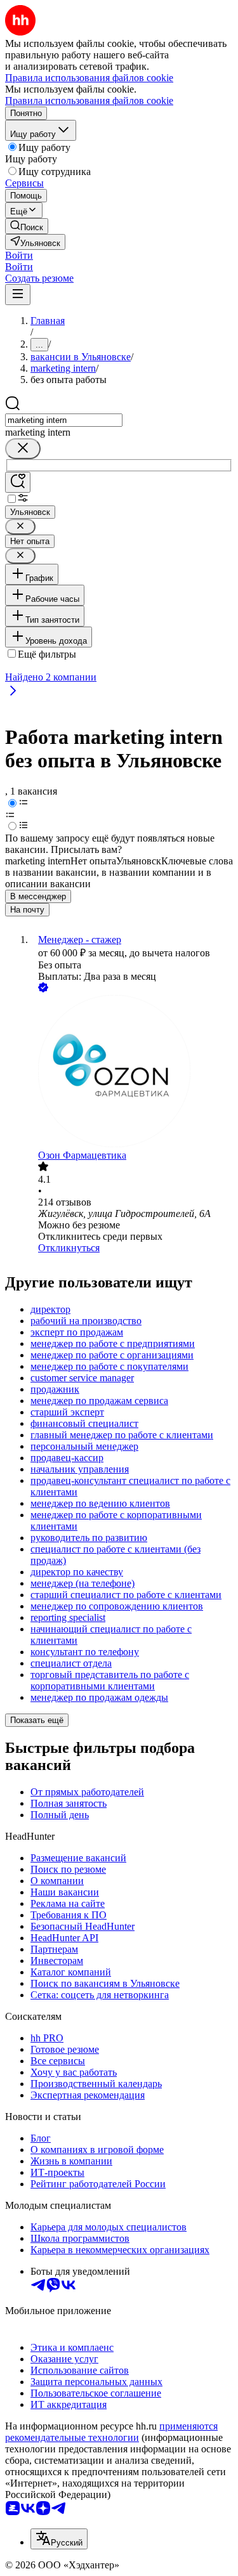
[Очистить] (23, 449)
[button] (19, 255)
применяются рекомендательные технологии (111, 2432)
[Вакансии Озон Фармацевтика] (132, 1072)
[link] (27, 226)
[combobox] (64, 420)
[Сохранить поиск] (18, 482)
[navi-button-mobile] (18, 295)
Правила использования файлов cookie (89, 101)
